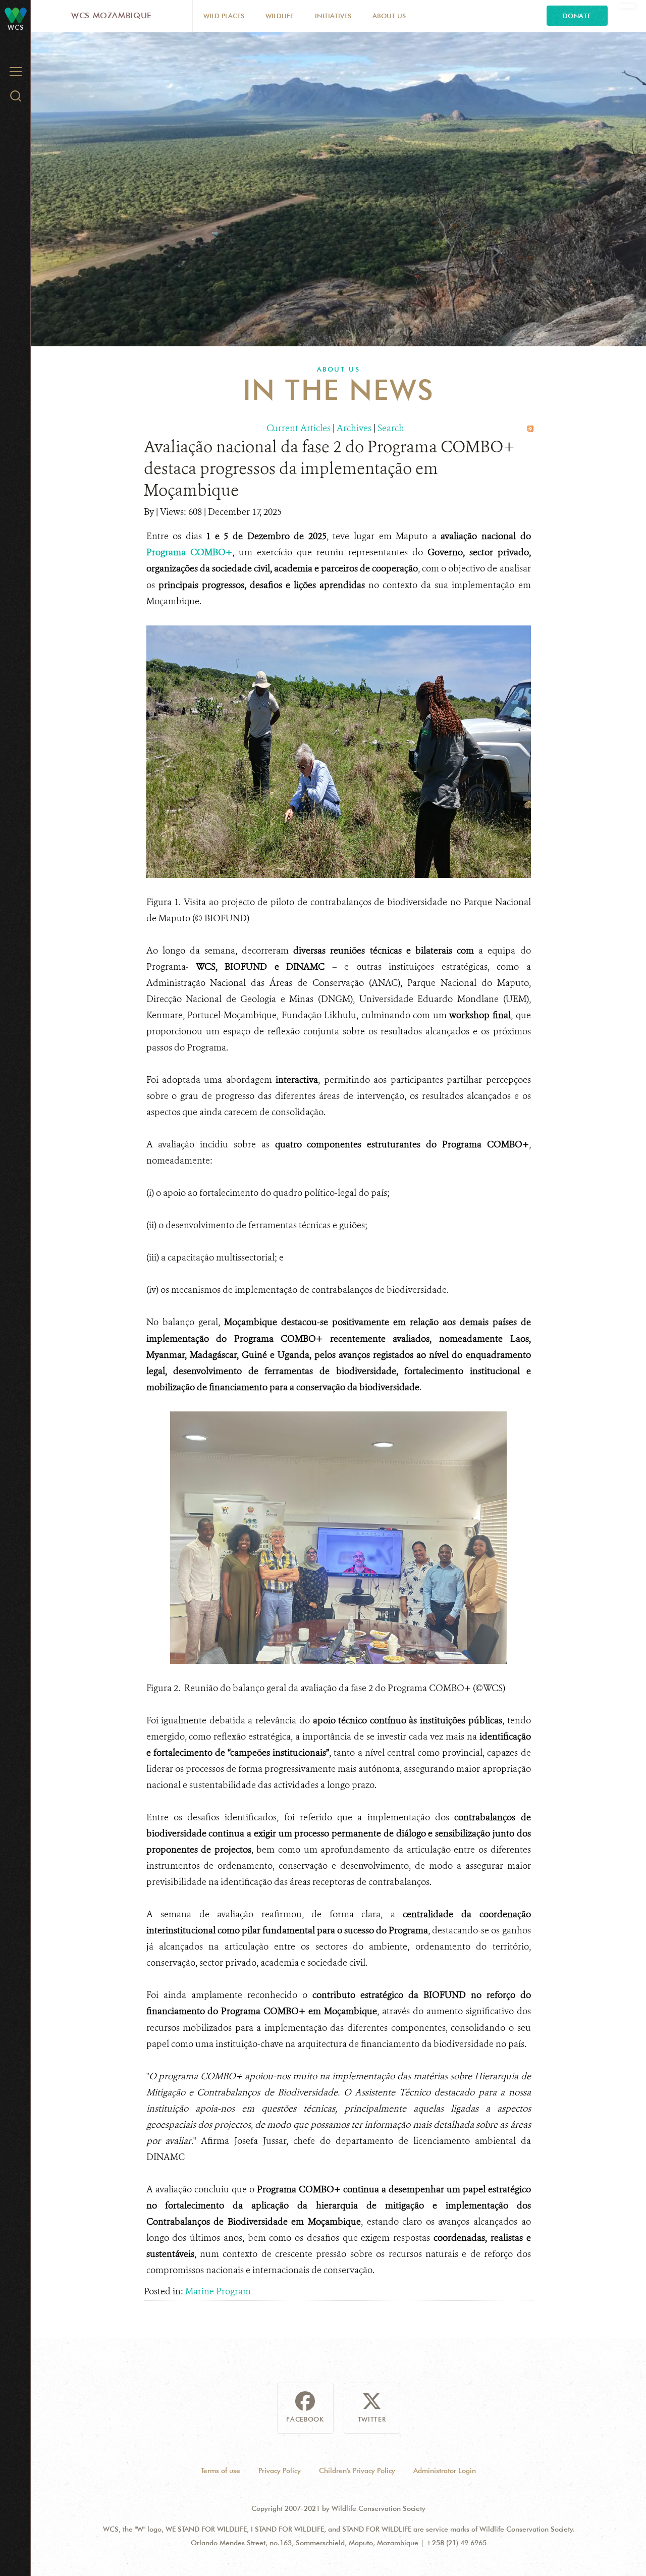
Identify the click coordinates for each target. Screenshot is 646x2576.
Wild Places (224, 16)
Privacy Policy (280, 2470)
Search (391, 428)
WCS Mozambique (112, 15)
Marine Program (218, 2291)
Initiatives (333, 16)
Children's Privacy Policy (357, 2470)
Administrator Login (445, 2470)
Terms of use (221, 2470)
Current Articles (299, 428)
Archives (354, 428)
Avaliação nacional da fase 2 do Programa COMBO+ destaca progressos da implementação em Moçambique (329, 468)
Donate (577, 16)
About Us (389, 16)
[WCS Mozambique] (16, 15)
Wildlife (280, 16)
